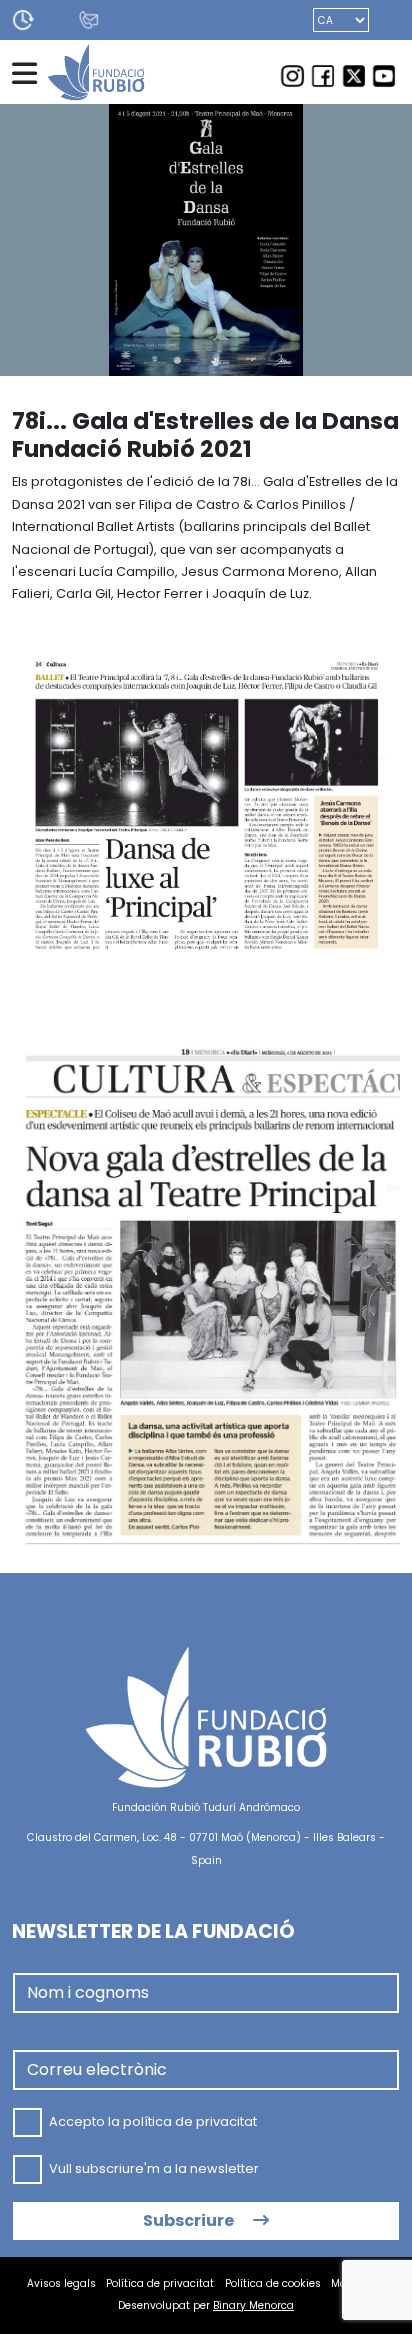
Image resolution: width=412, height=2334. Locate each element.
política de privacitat (190, 2121)
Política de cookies (273, 2283)
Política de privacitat (160, 2283)
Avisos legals (61, 2283)
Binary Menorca (253, 2305)
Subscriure (190, 2220)
